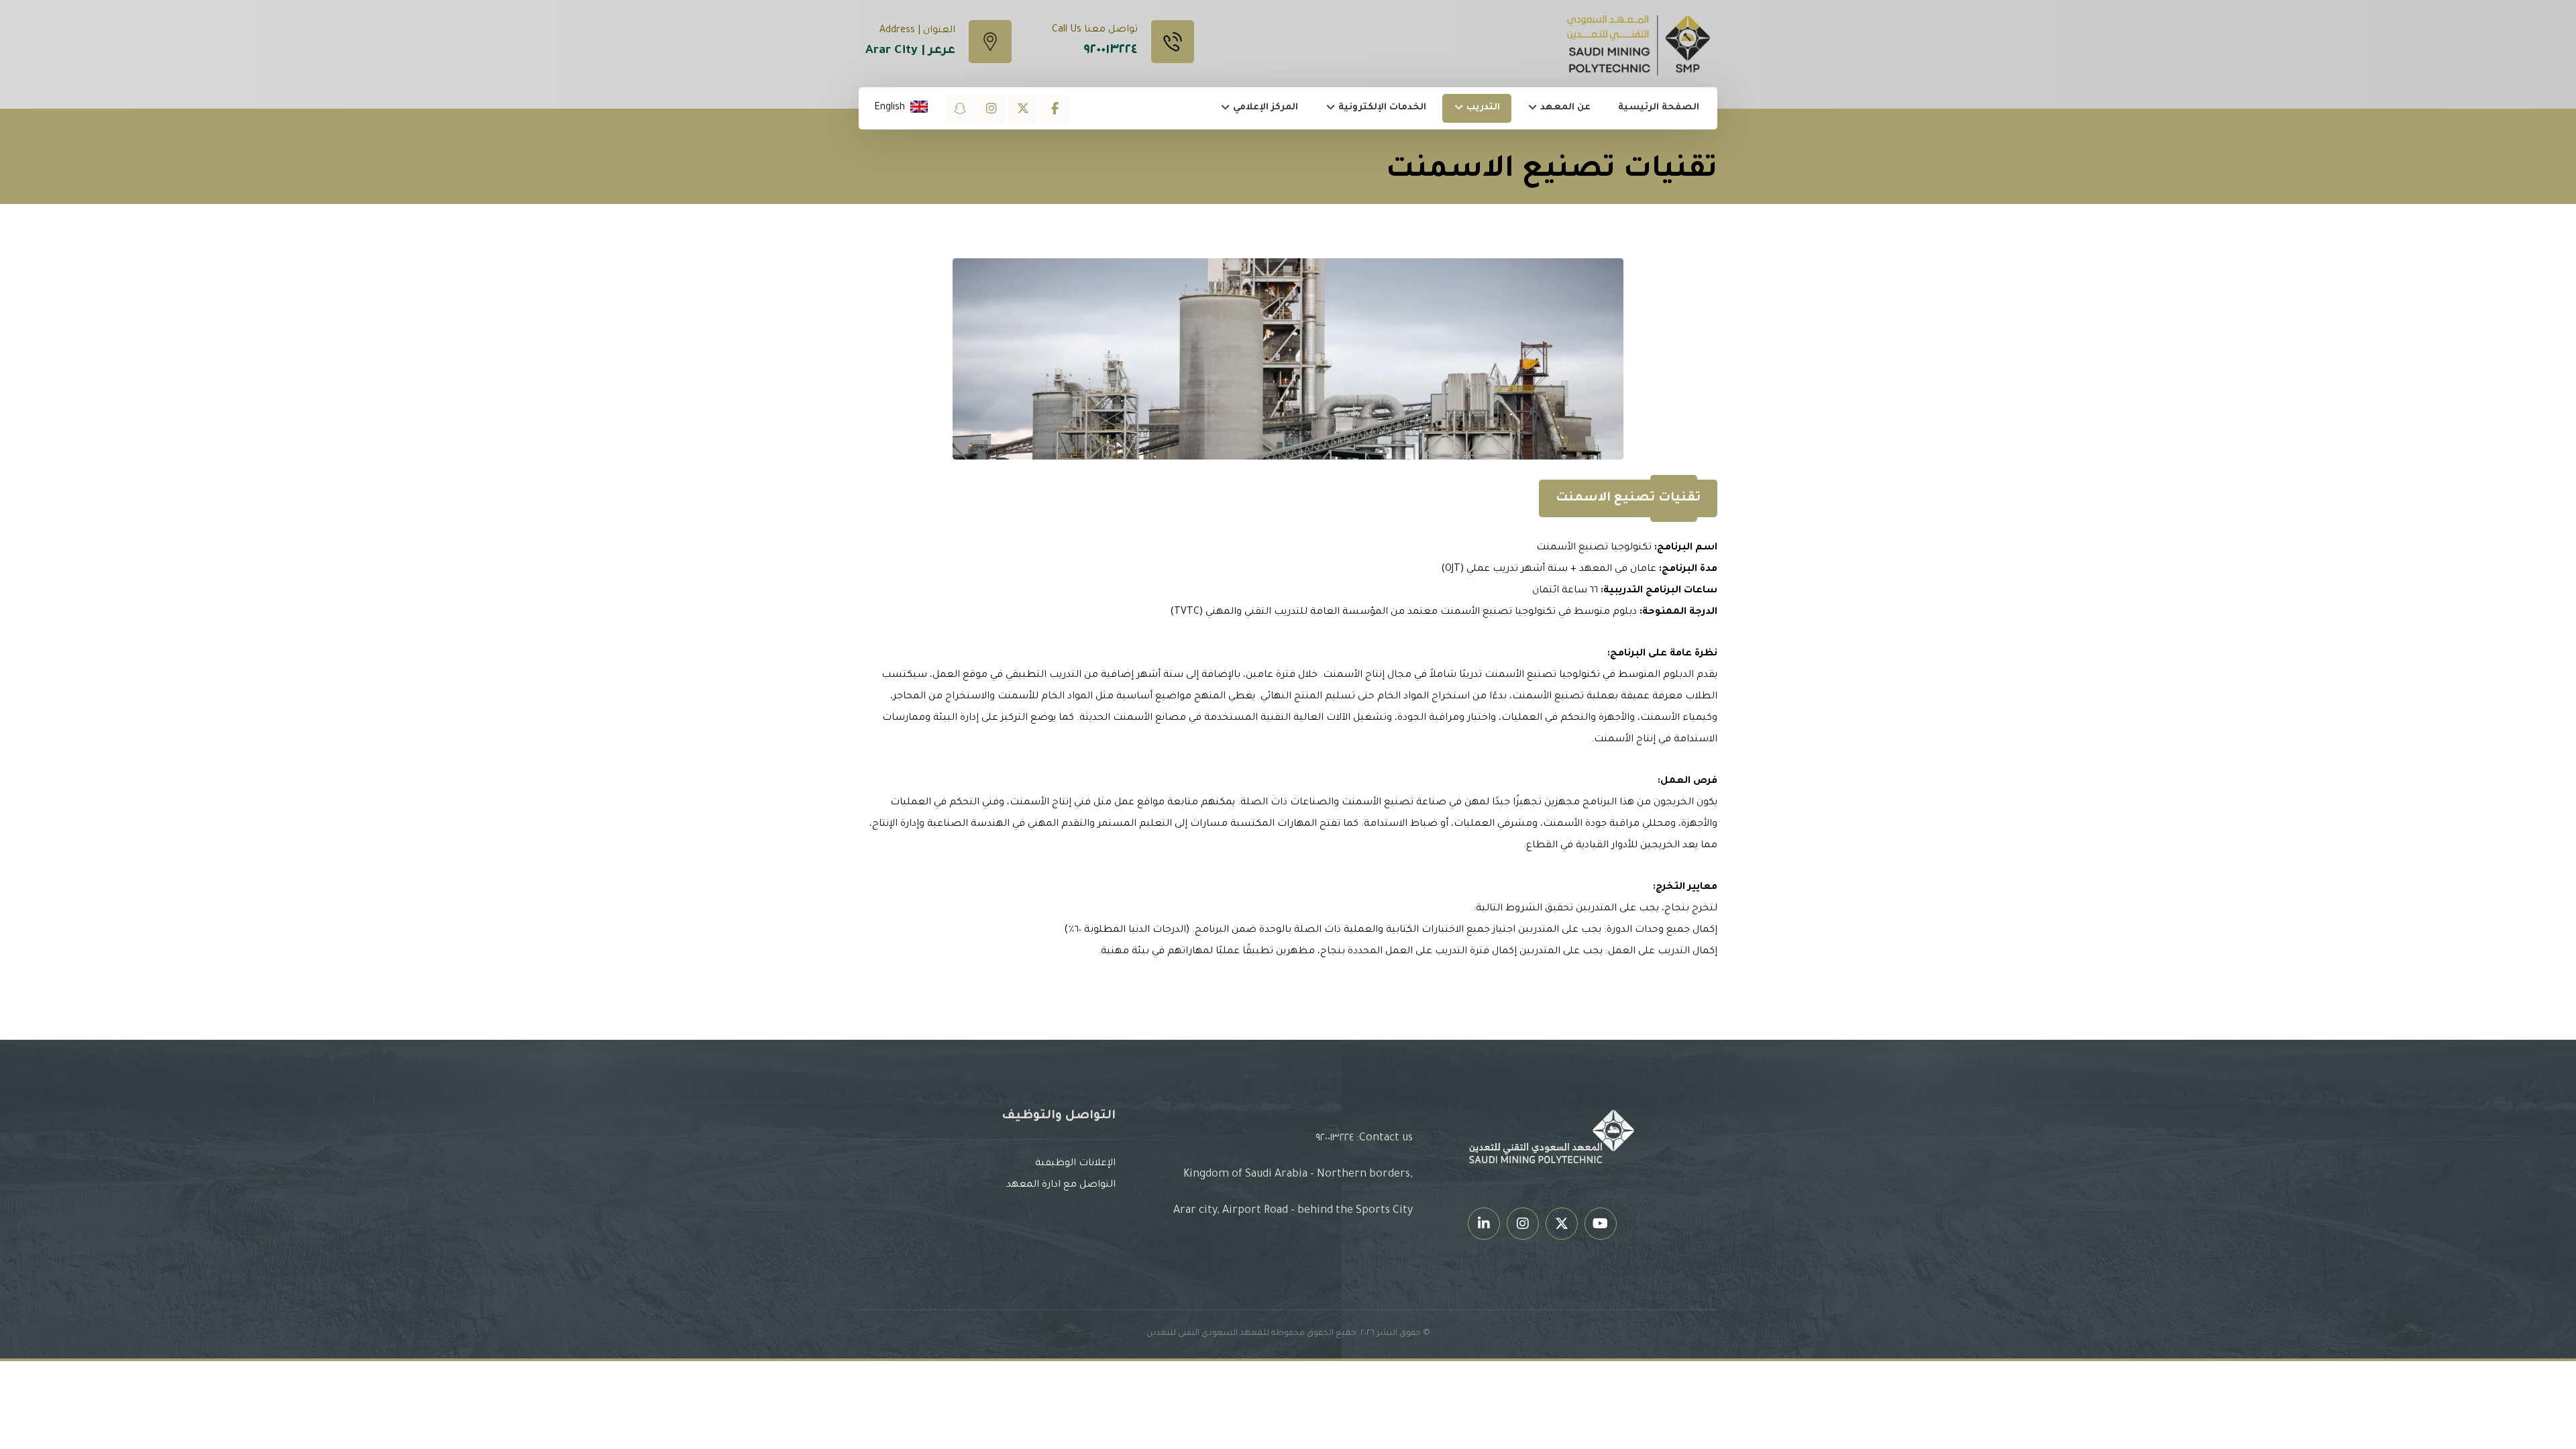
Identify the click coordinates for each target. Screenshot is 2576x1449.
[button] (1055, 109)
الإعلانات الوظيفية (1075, 1164)
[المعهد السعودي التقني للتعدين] (1640, 45)
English (890, 108)
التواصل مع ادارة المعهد (1061, 1185)
